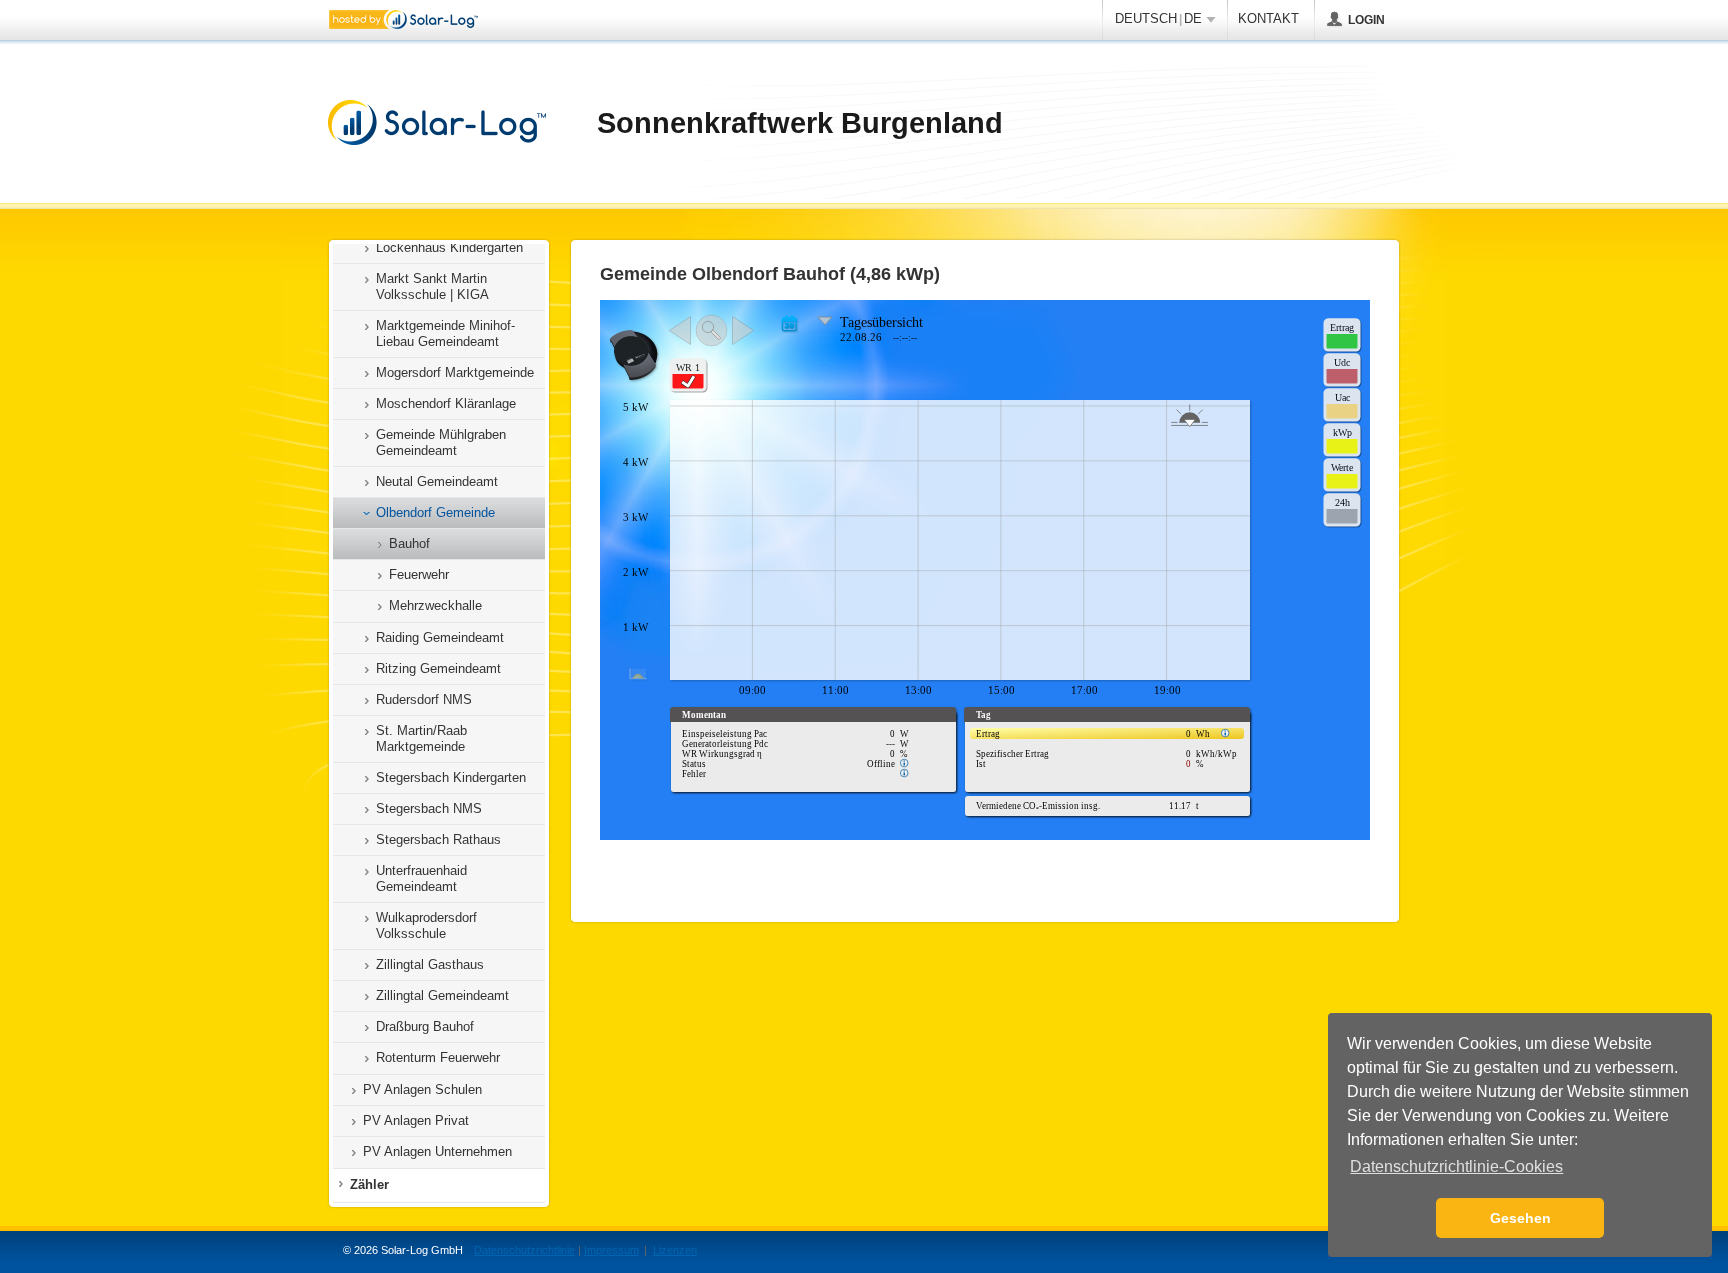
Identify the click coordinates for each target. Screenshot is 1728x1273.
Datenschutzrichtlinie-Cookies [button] (1456, 1166)
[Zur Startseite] (437, 124)
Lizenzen (675, 1250)
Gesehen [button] (1520, 1218)
